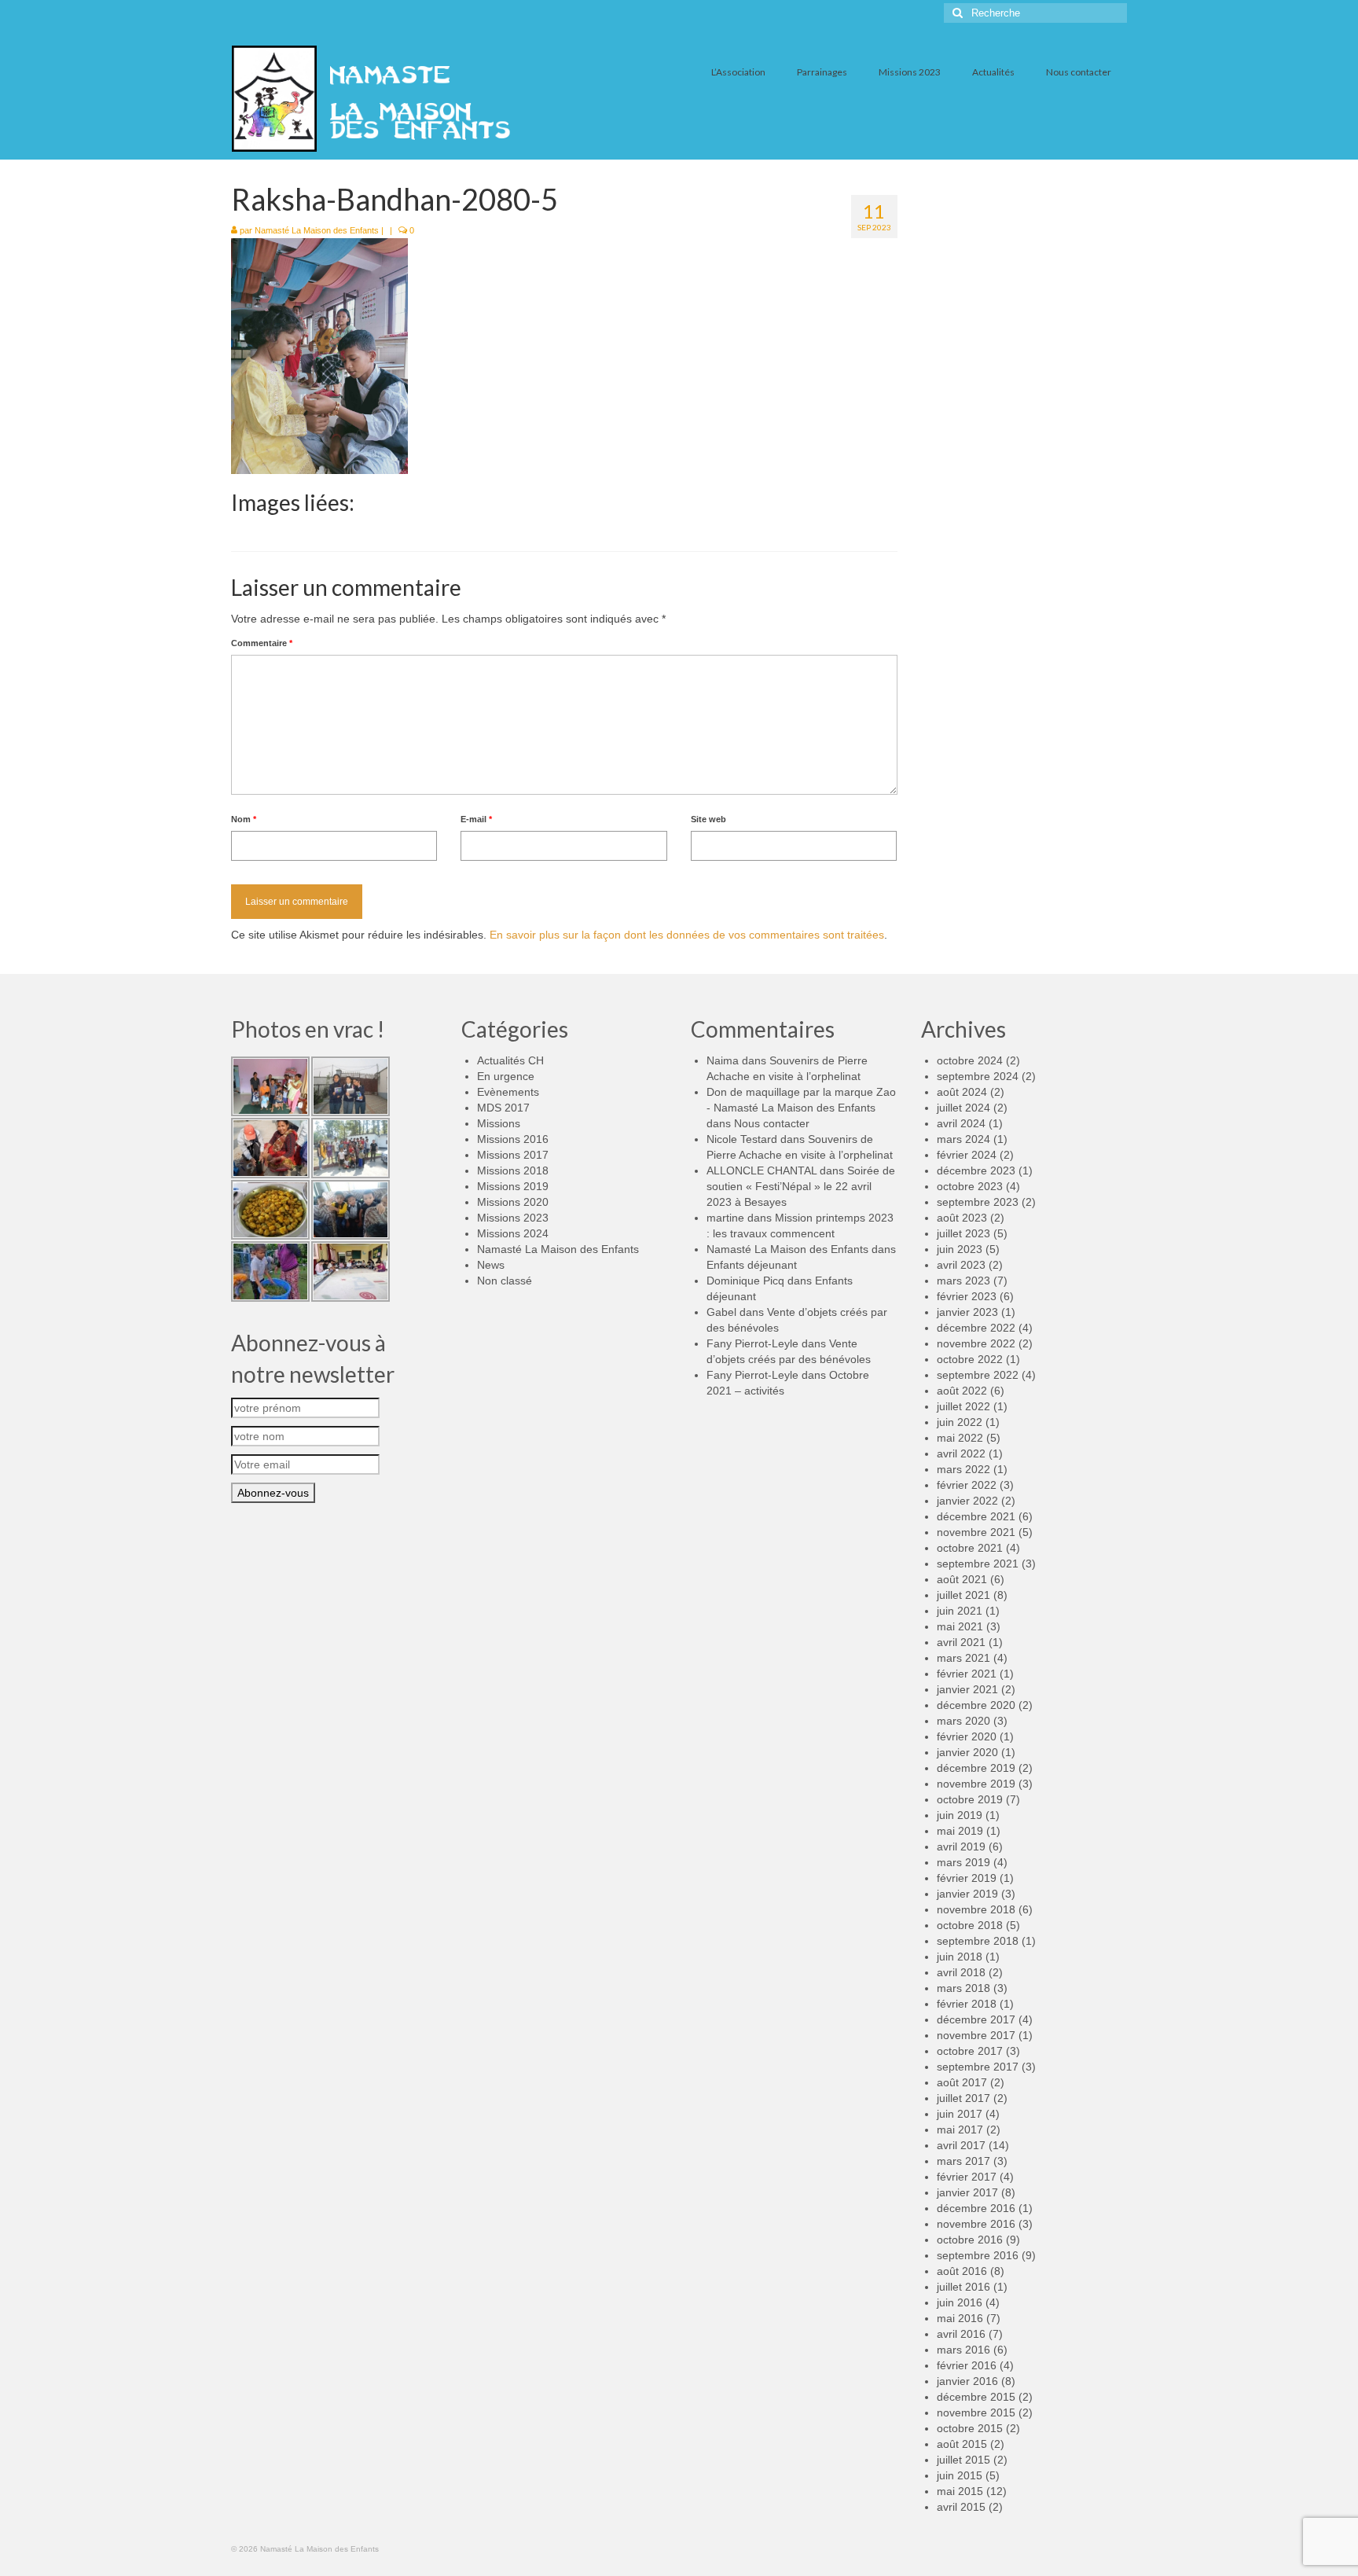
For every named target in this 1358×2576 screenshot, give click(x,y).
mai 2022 (960, 1438)
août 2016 (962, 2271)
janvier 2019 (967, 1894)
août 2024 (962, 1092)
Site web (708, 819)
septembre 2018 (978, 1941)
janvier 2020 (967, 1752)
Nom (244, 819)
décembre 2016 (976, 2208)
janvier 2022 (967, 1501)
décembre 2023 (976, 1170)
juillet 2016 (963, 2287)
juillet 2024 (963, 1108)
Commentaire (262, 643)
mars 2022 (963, 1469)
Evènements (508, 1092)
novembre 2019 (976, 1784)
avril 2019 (961, 1847)
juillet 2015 (963, 2460)
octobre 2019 (970, 1799)
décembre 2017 (976, 2019)
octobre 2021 (970, 1548)
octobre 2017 (970, 2051)
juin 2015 (960, 2475)
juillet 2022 (963, 1406)
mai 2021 (960, 1626)
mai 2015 (960, 2491)
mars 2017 (963, 2161)
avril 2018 (961, 1972)
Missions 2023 (513, 1218)
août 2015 (962, 2444)
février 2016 (967, 2365)
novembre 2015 (976, 2412)
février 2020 (967, 1736)
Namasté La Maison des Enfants (317, 230)
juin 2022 (960, 1422)
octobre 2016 (970, 2240)
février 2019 (967, 1878)
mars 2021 (963, 1658)
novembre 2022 (976, 1343)
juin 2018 (960, 1957)
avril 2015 (961, 2507)
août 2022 (962, 1391)
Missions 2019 (513, 1186)
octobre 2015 (970, 2428)
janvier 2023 (967, 1312)
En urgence (506, 1076)
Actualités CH (510, 1060)
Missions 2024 (513, 1233)
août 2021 (962, 1579)
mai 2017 (960, 2130)
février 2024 (967, 1155)
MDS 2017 (503, 1108)
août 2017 (962, 2082)
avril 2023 (961, 1265)
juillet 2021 (963, 1595)
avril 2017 (961, 2145)
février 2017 (967, 2177)
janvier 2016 (967, 2381)
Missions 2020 (513, 1202)
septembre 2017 (978, 2067)
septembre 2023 (978, 1202)
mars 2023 (963, 1281)
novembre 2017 (976, 2035)
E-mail (476, 819)
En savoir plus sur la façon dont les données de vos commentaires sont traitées (687, 935)
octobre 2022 (970, 1359)
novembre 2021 (976, 1532)
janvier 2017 (967, 2192)
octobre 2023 (970, 1186)
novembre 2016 (976, 2224)
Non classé (505, 1281)
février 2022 (967, 1485)
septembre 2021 (978, 1564)
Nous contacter (772, 1123)
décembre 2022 (976, 1328)
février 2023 (967, 1296)
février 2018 (967, 2004)
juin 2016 (960, 2302)
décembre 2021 (976, 1516)
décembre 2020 (976, 1705)
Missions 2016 (513, 1139)
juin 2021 (960, 1611)
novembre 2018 (976, 1909)
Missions (499, 1123)
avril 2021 (961, 1642)
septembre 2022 (978, 1375)
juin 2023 (960, 1249)
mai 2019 (960, 1831)
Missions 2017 (513, 1155)
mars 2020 (963, 1721)
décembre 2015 (976, 2397)
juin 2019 (960, 1815)
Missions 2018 (513, 1170)
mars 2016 (963, 2350)
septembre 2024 (978, 1076)
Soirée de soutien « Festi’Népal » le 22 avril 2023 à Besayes (801, 1186)
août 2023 (962, 1218)
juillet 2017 (963, 2098)
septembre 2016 (978, 2255)
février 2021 (967, 1674)
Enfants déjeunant (752, 1265)
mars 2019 (963, 1862)
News (491, 1265)
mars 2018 (963, 1988)
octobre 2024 (970, 1060)
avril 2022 (961, 1453)
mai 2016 (960, 2318)
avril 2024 (961, 1123)
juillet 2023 (963, 1233)
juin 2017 (960, 2114)
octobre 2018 (970, 1925)
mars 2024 (963, 1139)
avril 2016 (961, 2334)
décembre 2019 (976, 1768)
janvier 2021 (967, 1689)
